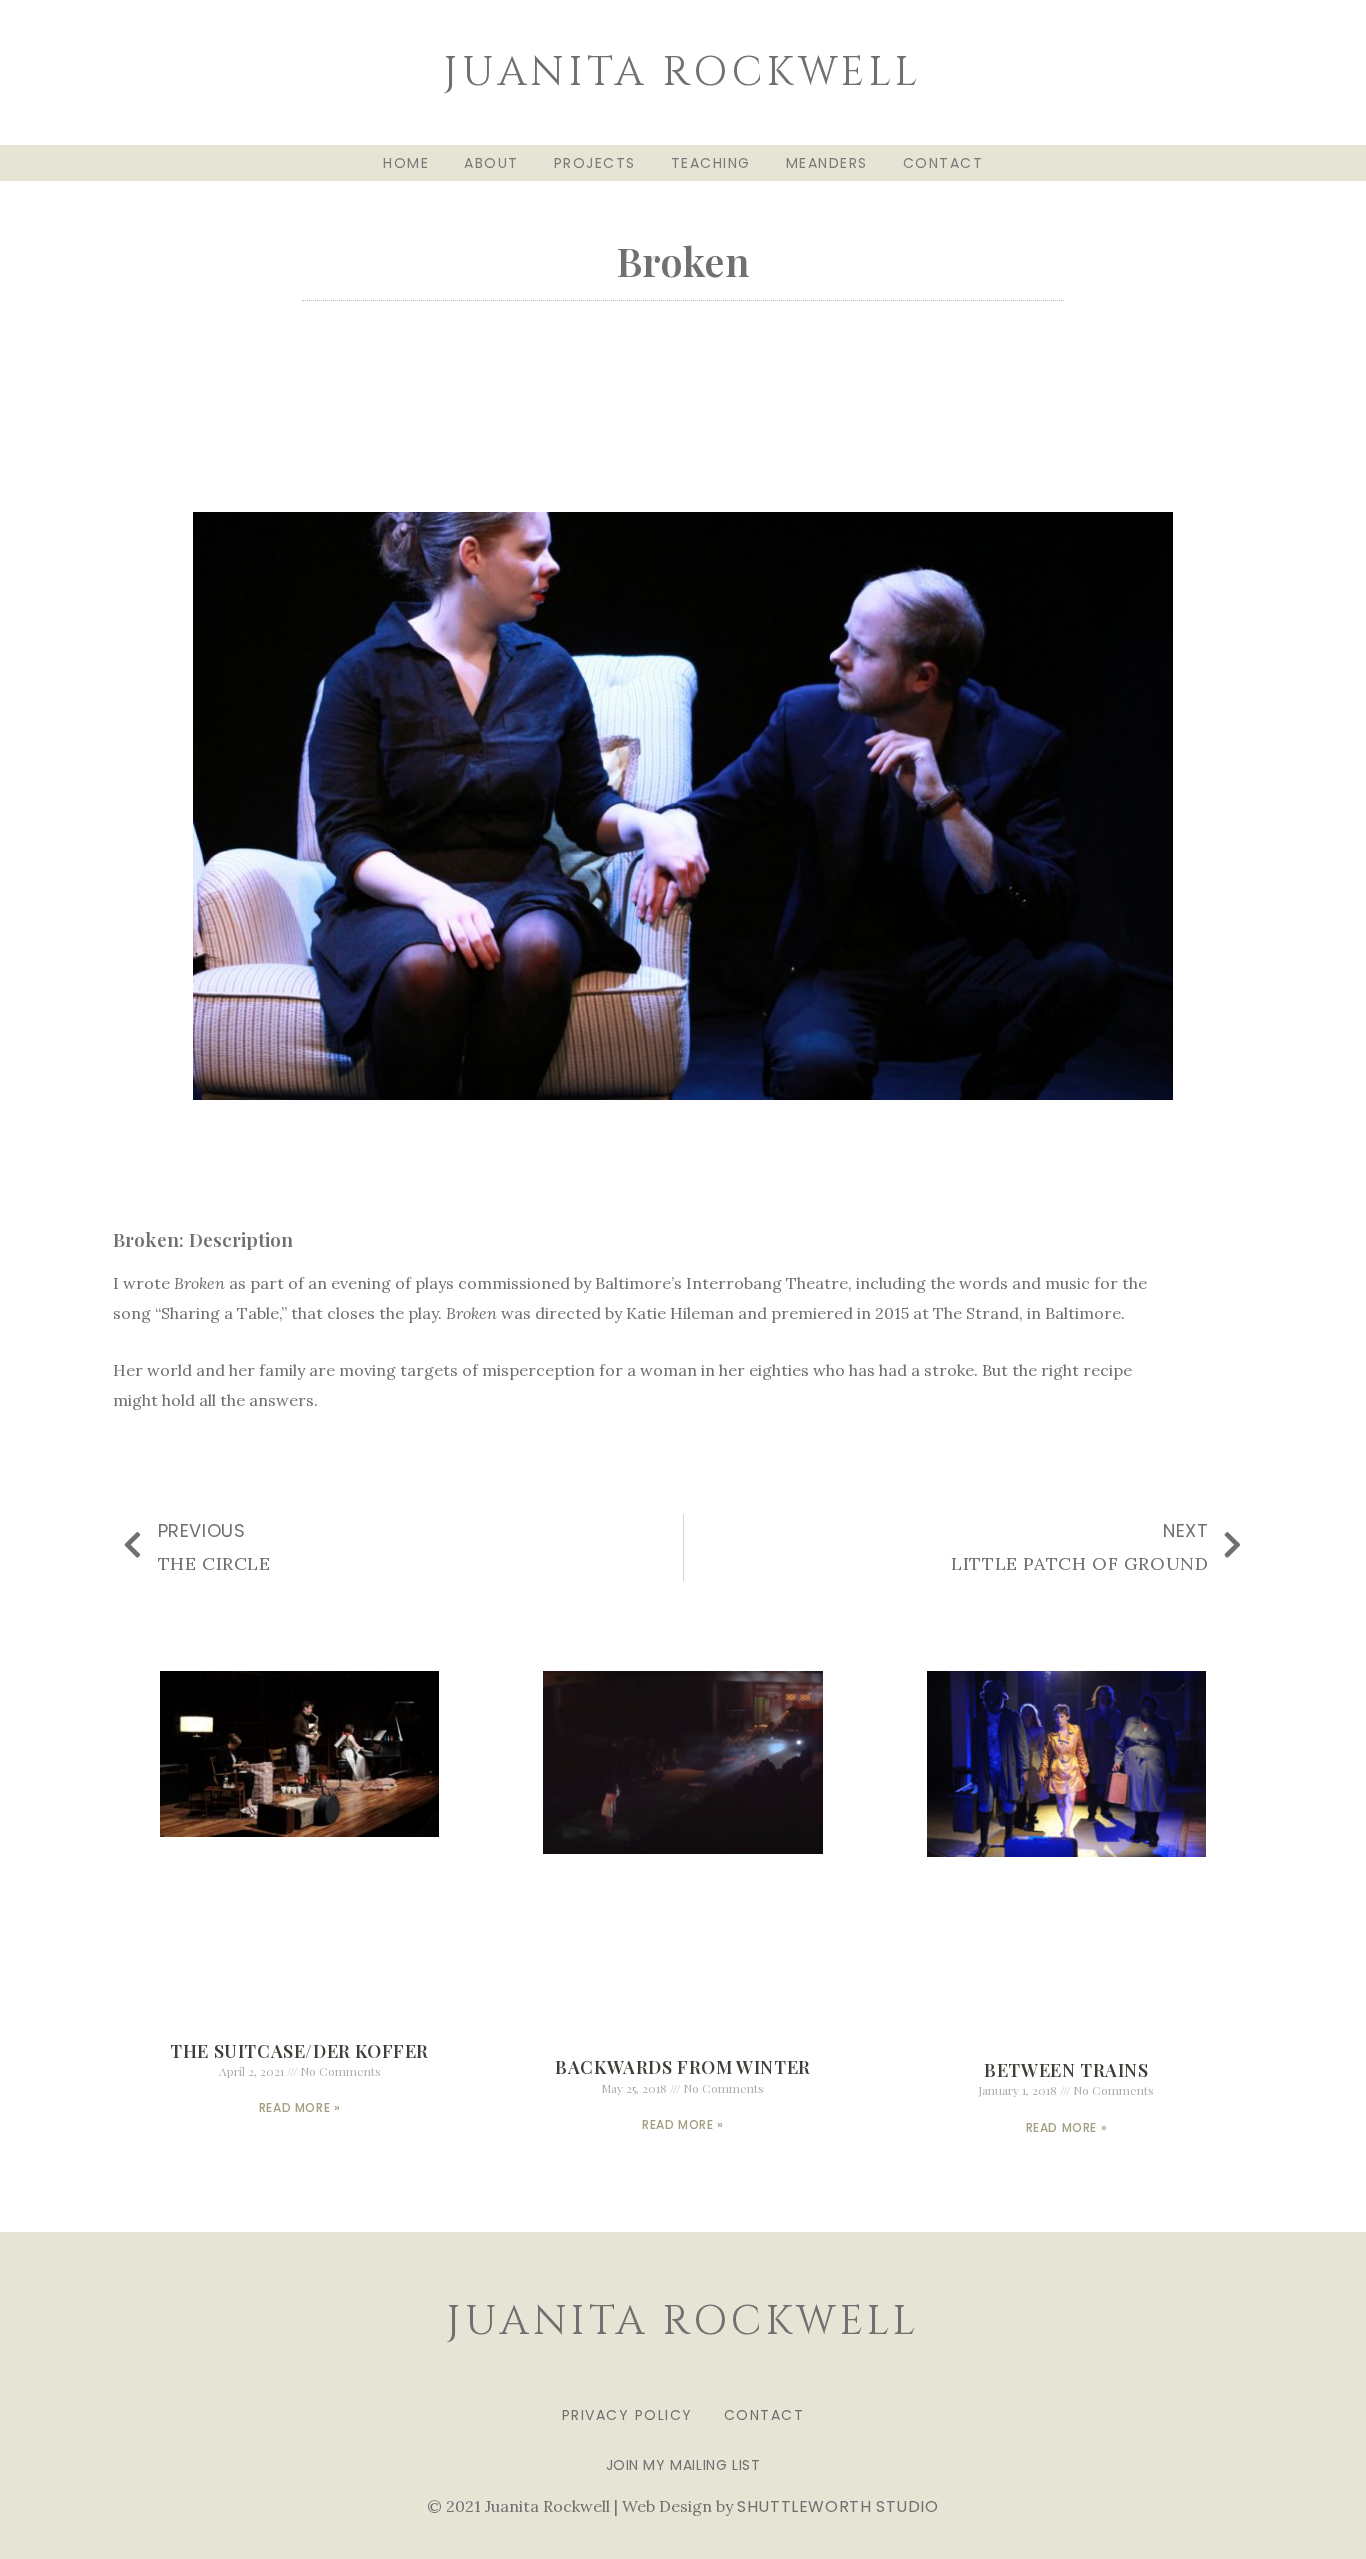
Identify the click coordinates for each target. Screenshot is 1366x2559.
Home (406, 163)
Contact (943, 163)
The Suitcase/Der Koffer (299, 2051)
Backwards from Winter (683, 2067)
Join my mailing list (683, 2465)
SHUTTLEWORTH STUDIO (837, 2506)
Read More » (300, 2107)
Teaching (711, 163)
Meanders (827, 163)
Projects (595, 163)
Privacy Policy (627, 2415)
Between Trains (1066, 2070)
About (491, 163)
